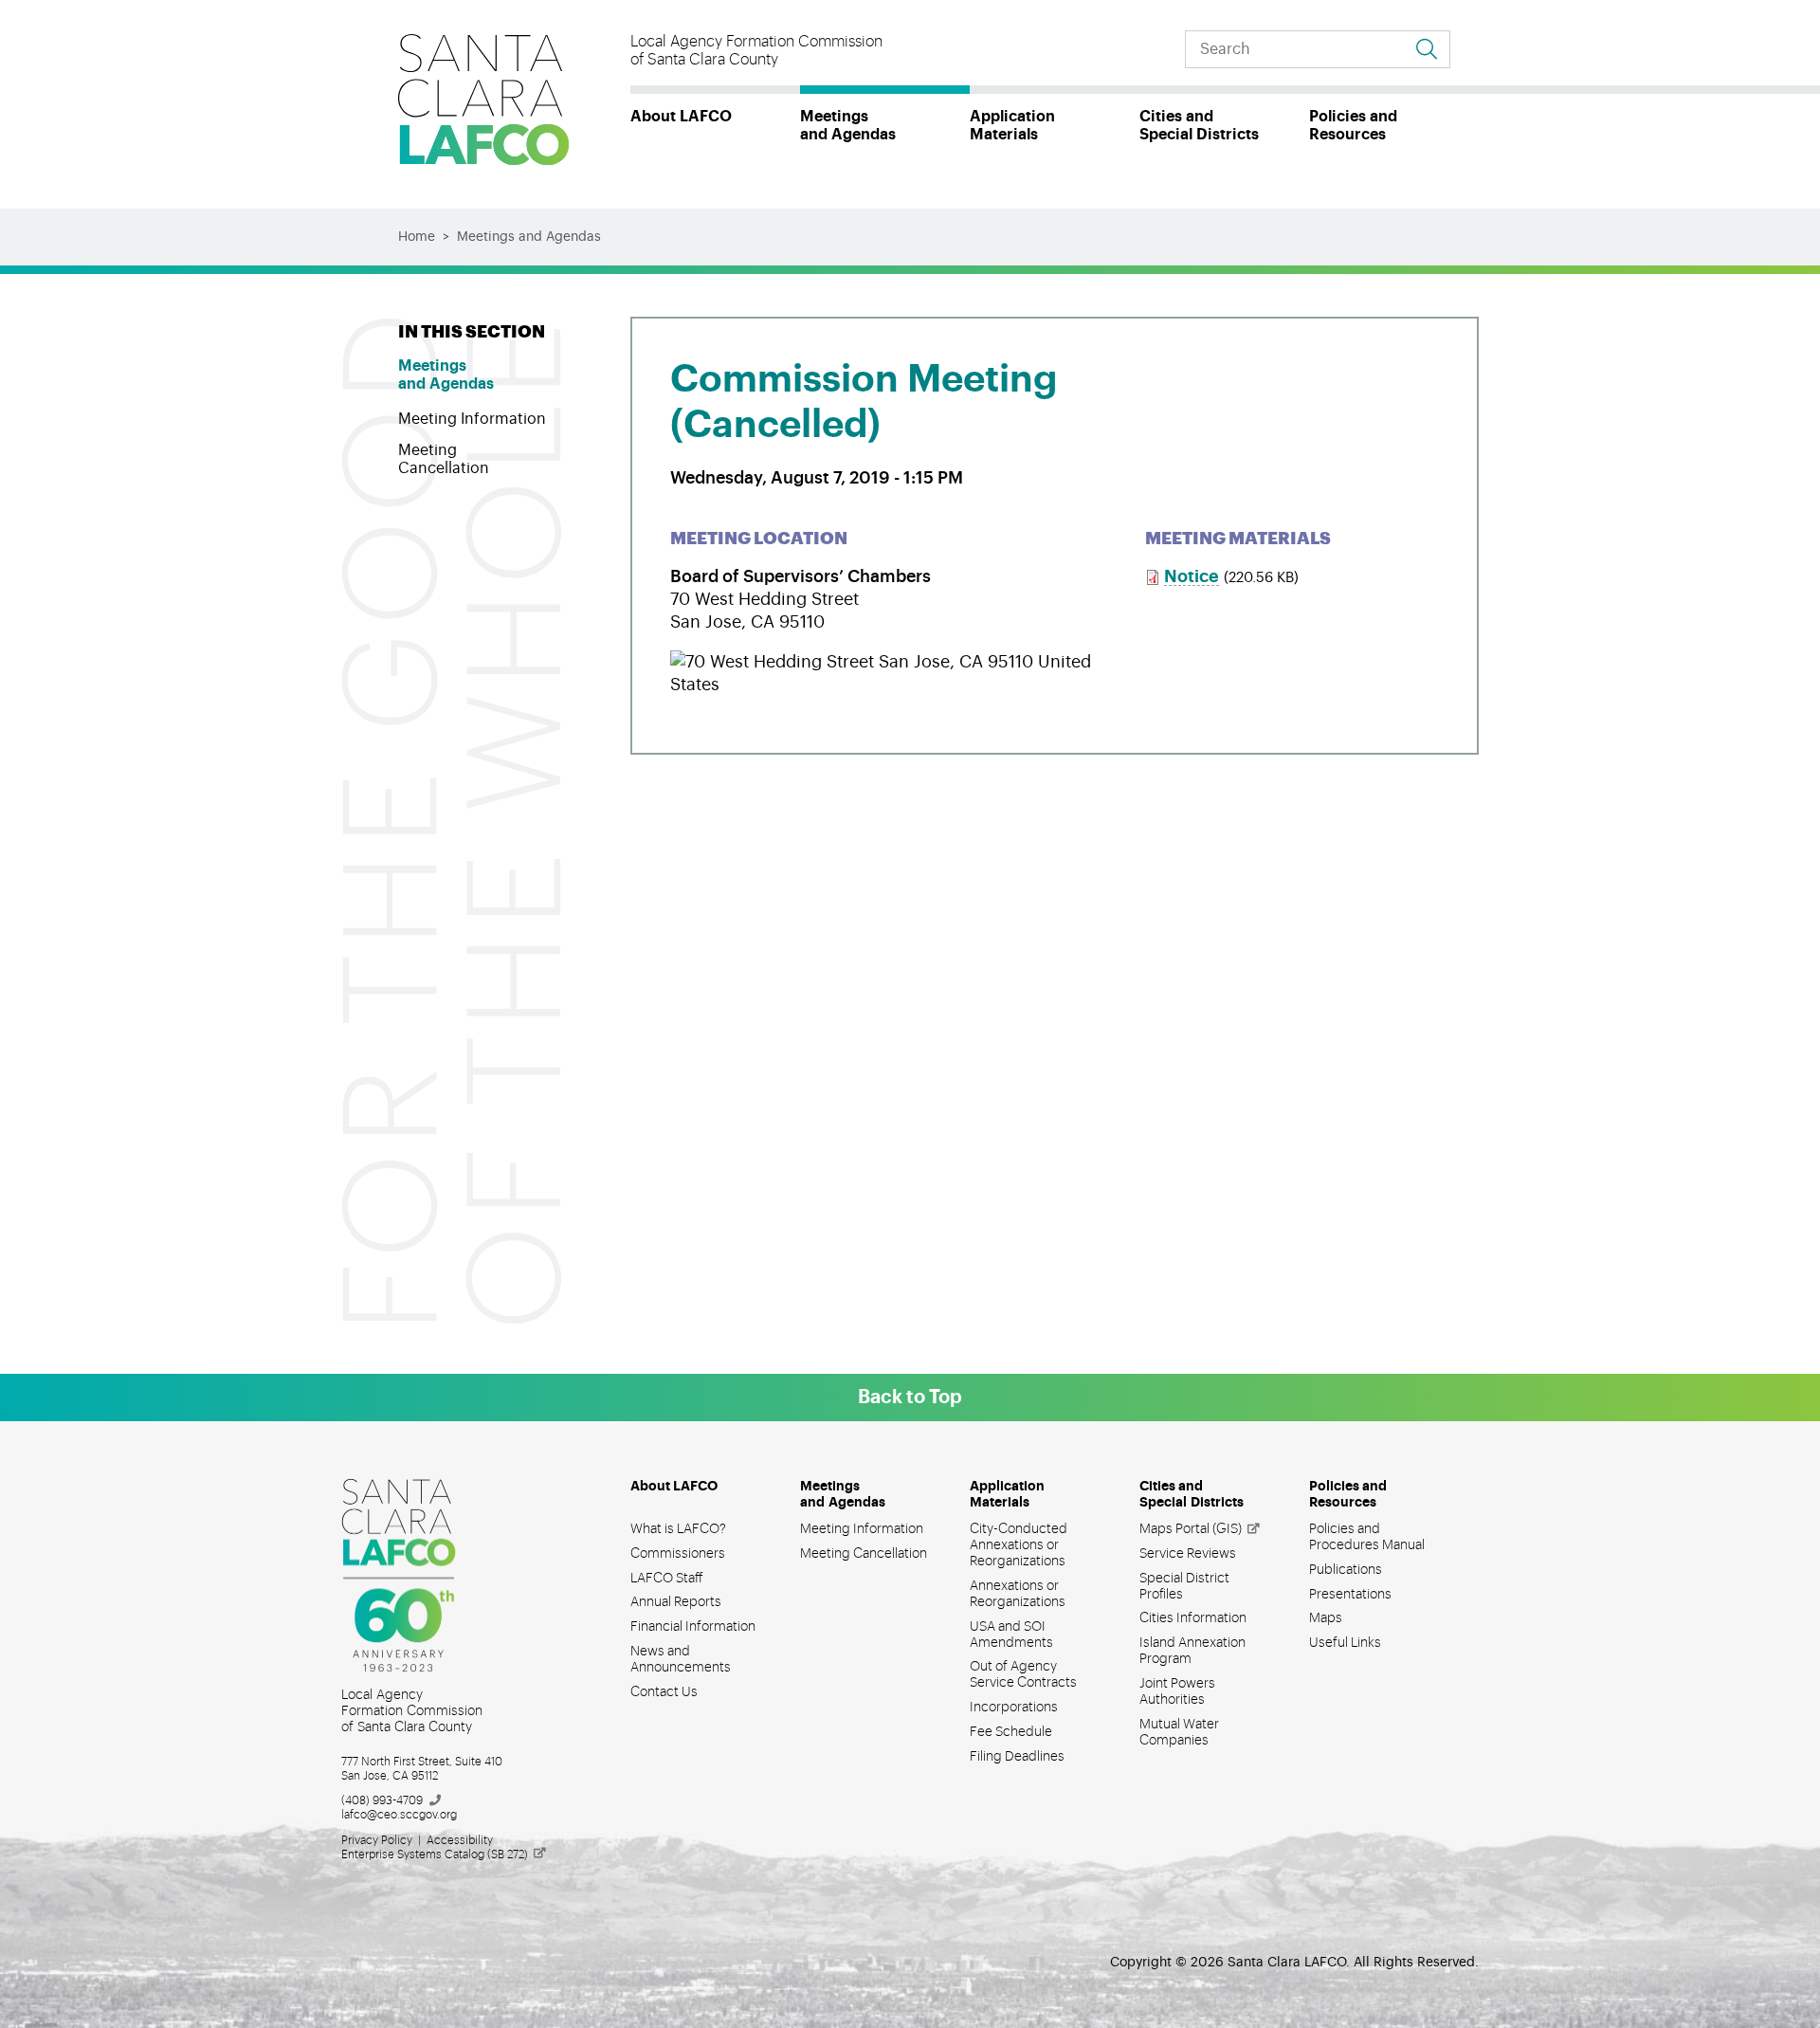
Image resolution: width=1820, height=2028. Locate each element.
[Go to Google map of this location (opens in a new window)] (884, 662)
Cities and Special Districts (1199, 126)
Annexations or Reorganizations (1018, 1594)
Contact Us (664, 1692)
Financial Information (693, 1627)
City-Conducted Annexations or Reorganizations (1019, 1545)
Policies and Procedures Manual (1367, 1537)
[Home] (483, 100)
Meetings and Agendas (848, 126)
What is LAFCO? (678, 1529)
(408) (382, 1800)
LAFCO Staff (667, 1579)
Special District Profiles (1184, 1587)
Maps (1326, 1618)
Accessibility (460, 1840)
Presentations (1350, 1595)
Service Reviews (1188, 1554)
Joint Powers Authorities (1177, 1692)
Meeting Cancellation (444, 459)
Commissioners (678, 1554)
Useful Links (1345, 1643)
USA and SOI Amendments (1011, 1635)
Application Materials (1012, 126)
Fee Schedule (1011, 1732)
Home (417, 237)
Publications (1346, 1570)
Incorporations (1014, 1708)
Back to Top (910, 1398)
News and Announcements (681, 1660)
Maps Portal (1191, 1529)
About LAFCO (681, 117)
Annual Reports (676, 1602)
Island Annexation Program (1192, 1651)
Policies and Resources (1353, 126)
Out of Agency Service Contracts (1023, 1675)
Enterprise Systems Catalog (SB (435, 1854)
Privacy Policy (377, 1840)
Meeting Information (472, 419)
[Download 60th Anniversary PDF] (412, 1576)
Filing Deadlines (1017, 1757)
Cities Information (1193, 1618)
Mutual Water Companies (1179, 1733)
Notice (1192, 576)
